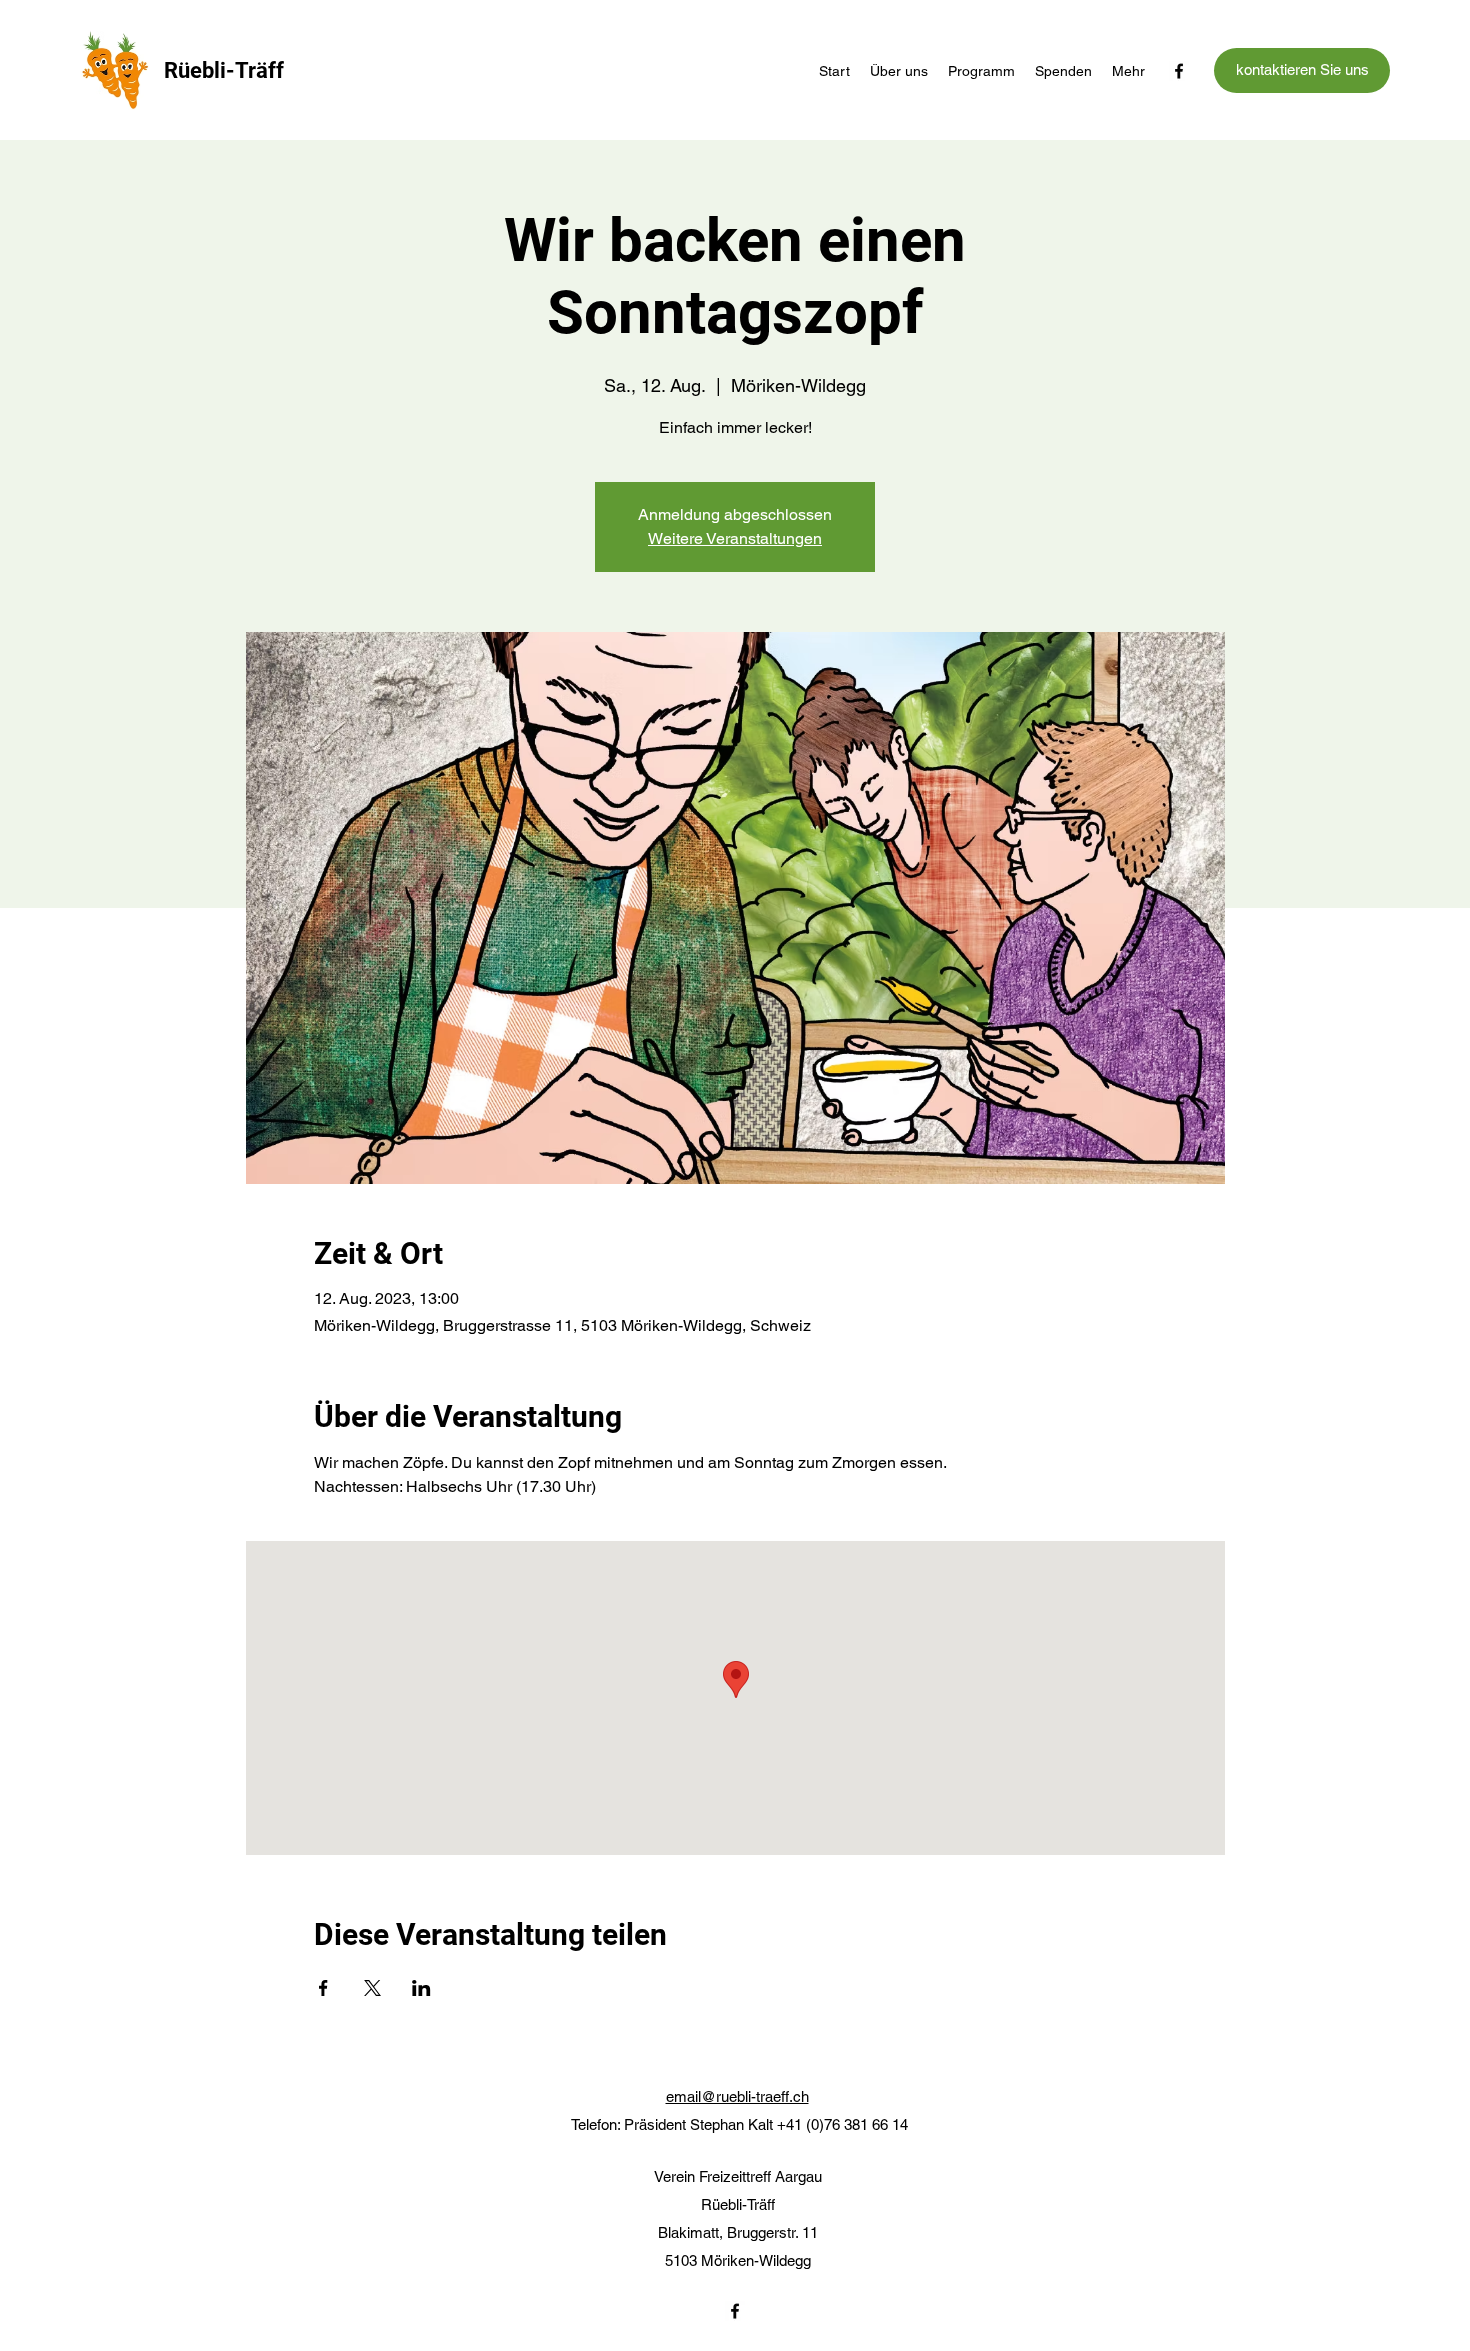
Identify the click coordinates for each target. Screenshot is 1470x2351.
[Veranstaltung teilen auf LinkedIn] (421, 1988)
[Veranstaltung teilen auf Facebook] (323, 1988)
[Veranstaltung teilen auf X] (372, 1988)
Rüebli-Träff (224, 70)
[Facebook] (1179, 71)
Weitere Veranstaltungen (735, 538)
